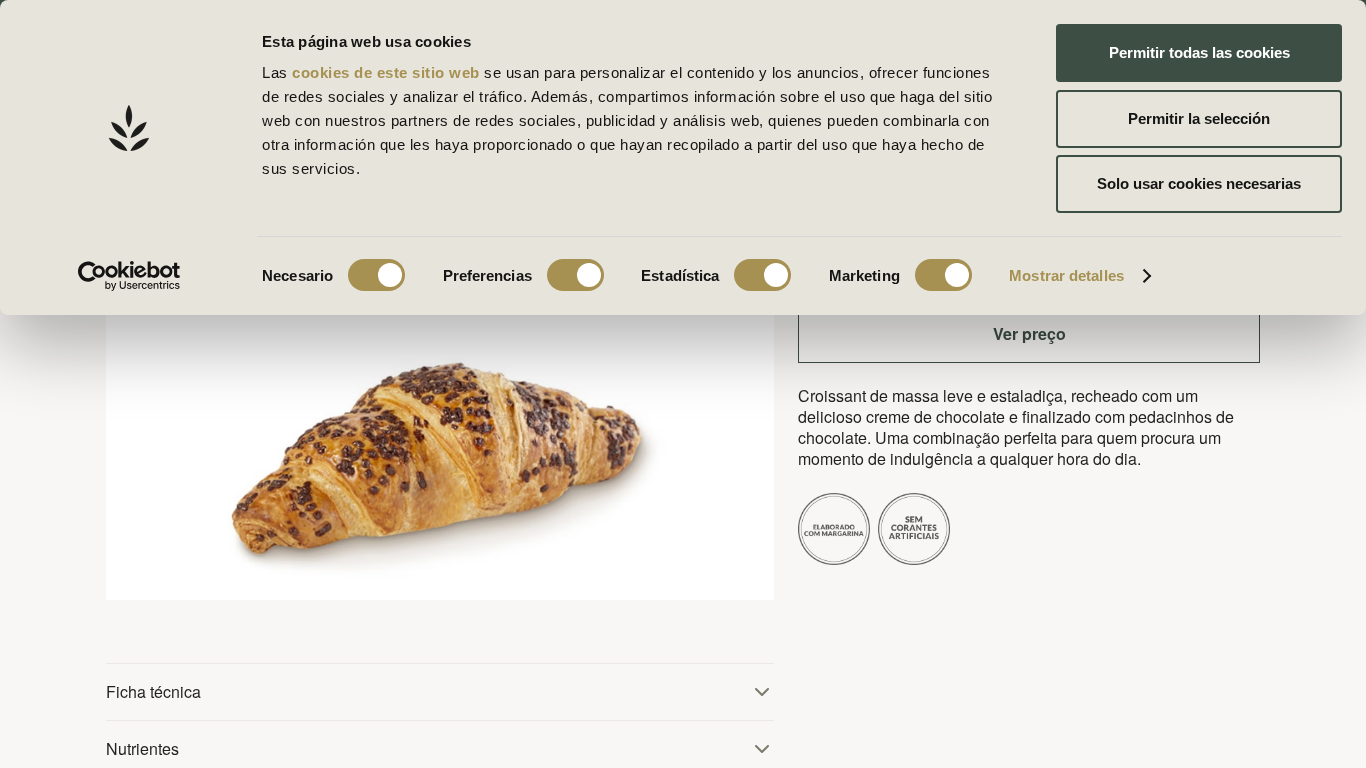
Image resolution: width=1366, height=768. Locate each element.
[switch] (575, 275)
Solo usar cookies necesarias (1199, 183)
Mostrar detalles (1066, 275)
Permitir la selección (1199, 118)
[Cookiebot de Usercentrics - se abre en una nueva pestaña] (129, 276)
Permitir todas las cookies (1199, 52)
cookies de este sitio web (388, 72)
